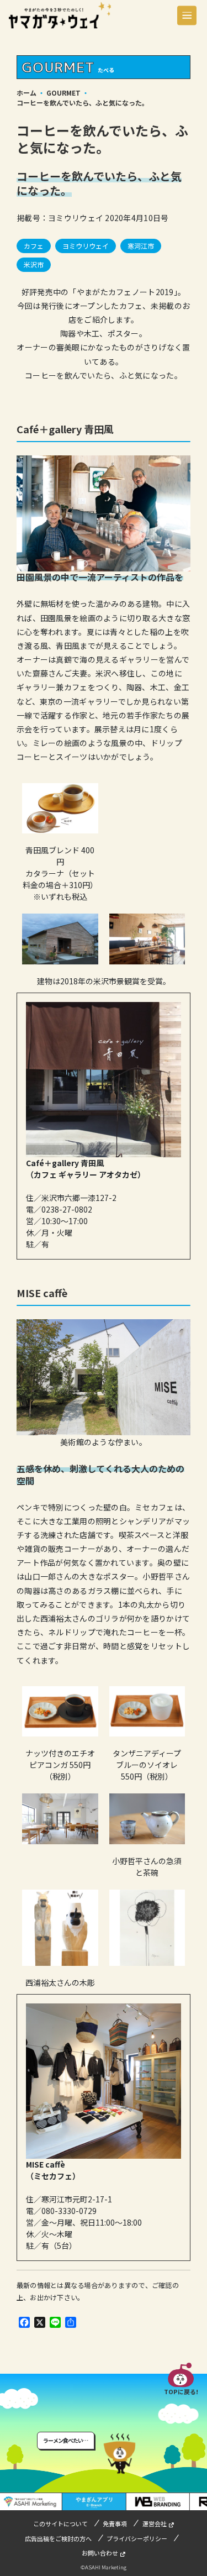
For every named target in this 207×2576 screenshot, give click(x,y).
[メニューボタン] (187, 15)
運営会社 (155, 2523)
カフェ (34, 246)
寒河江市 (141, 246)
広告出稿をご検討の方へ (58, 2538)
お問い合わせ (100, 2553)
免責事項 (115, 2523)
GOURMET (63, 93)
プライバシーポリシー (137, 2538)
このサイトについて (60, 2523)
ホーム (26, 93)
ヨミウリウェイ (86, 246)
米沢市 (34, 264)
